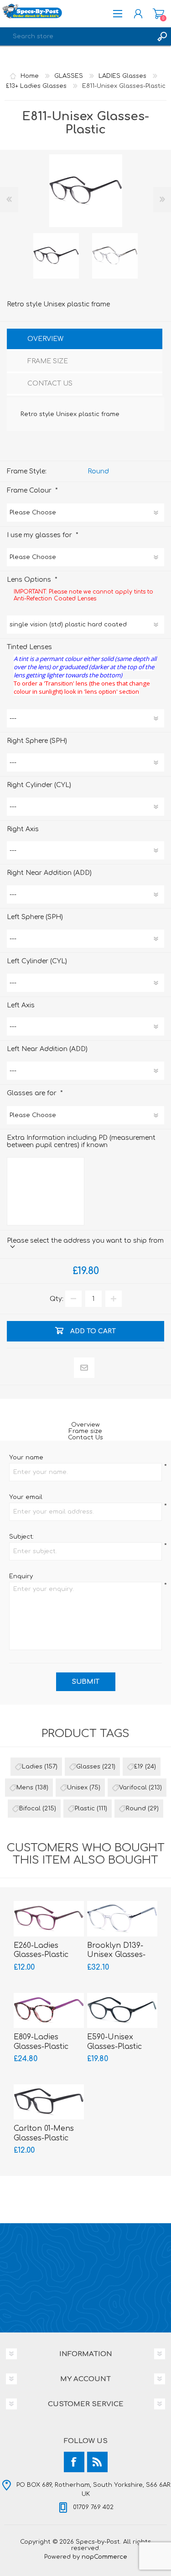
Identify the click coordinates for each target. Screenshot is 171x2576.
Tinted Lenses (29, 647)
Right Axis (23, 829)
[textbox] (76, 36)
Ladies (32, 1767)
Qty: (57, 1299)
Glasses (88, 1767)
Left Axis (21, 1005)
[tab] (85, 340)
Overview (85, 1425)
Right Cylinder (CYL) (39, 785)
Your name (26, 1458)
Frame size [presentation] (48, 361)
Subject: (21, 1537)
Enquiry (21, 1576)
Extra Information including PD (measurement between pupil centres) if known (81, 1141)
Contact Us (85, 1438)
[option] (56, 256)
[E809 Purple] (49, 2010)
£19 (139, 1767)
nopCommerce (104, 2557)
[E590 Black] (122, 2010)
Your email (26, 1497)
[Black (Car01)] (49, 2102)
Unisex (77, 1788)
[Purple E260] (49, 1918)
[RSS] (97, 2462)
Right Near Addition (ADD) (49, 873)
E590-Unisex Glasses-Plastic (114, 2042)
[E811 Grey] (56, 256)
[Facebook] (74, 2462)
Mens (25, 1788)
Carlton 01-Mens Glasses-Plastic (44, 2133)
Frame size (85, 1431)
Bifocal (30, 1809)
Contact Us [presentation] (50, 384)
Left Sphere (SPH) (35, 917)
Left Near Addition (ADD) (47, 1049)
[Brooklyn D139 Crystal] (122, 1918)
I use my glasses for (40, 535)
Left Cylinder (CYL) (37, 961)
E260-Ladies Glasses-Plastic (41, 1950)
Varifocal (133, 1788)
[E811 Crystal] (115, 256)
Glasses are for (33, 1093)
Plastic (85, 1809)
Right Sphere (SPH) (37, 741)
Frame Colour (30, 490)
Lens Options (30, 579)
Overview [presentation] (45, 339)
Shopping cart (158, 14)
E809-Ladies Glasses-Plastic (41, 2042)
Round (98, 471)
